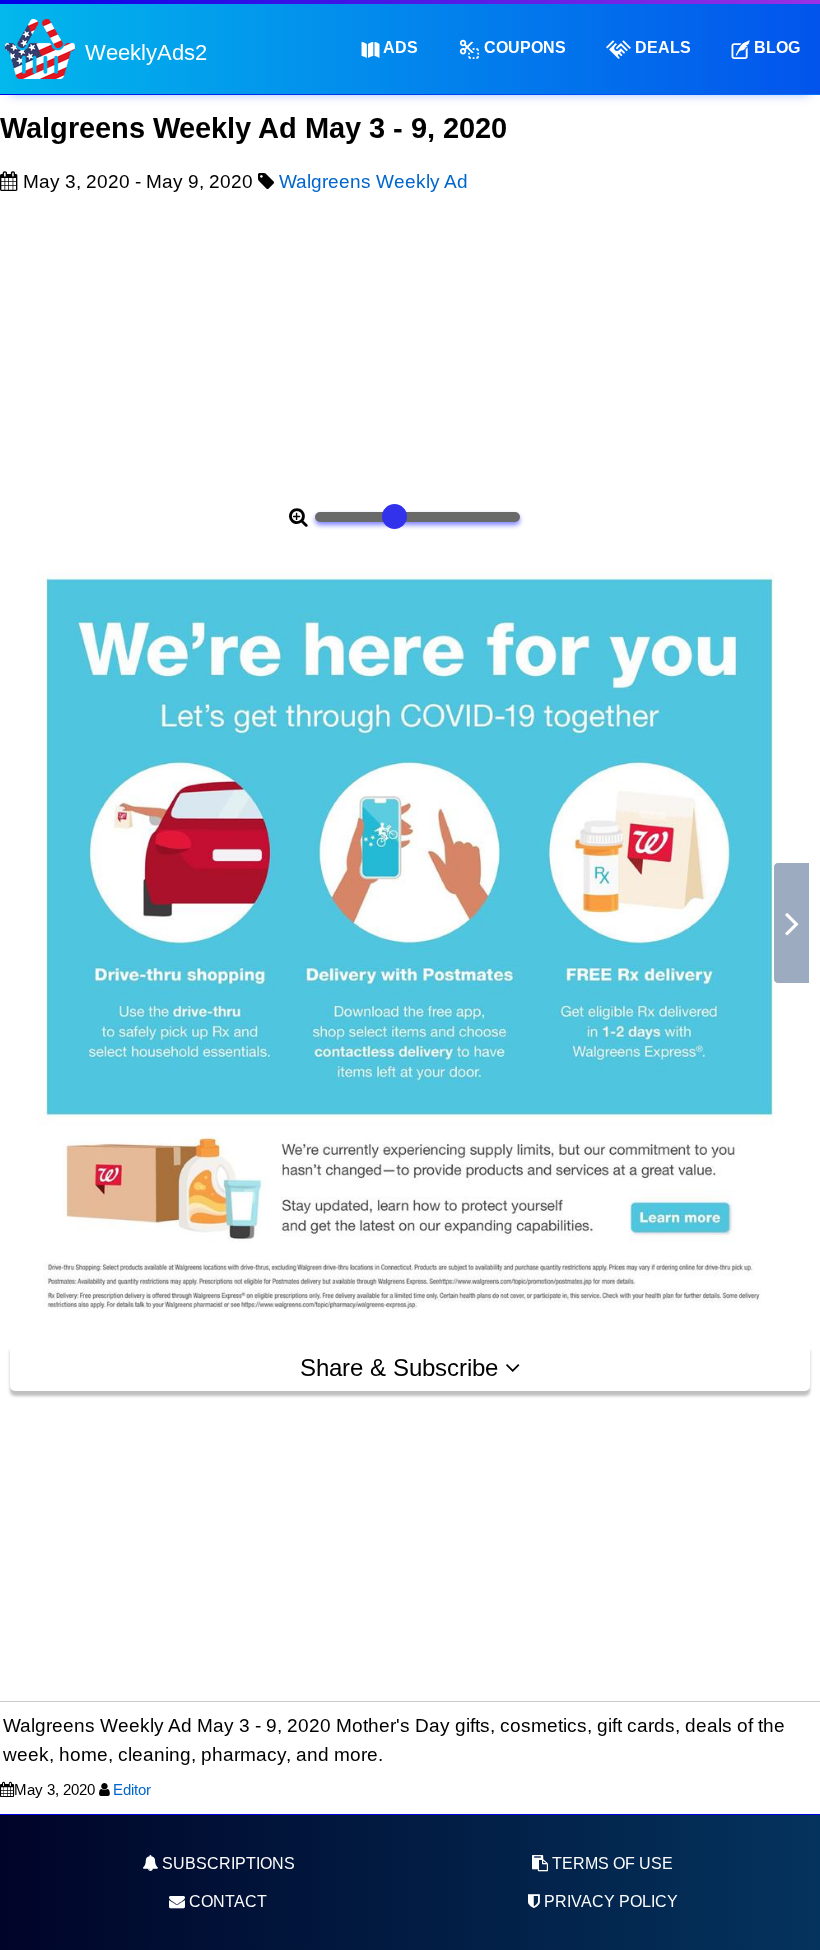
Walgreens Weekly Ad (373, 181)
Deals (661, 47)
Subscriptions (226, 1863)
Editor (132, 1789)
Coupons (523, 47)
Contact (226, 1901)
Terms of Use (610, 1863)
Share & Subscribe (402, 1367)
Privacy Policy (609, 1901)
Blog (775, 47)
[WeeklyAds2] (40, 47)
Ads (399, 47)
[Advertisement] (410, 346)
